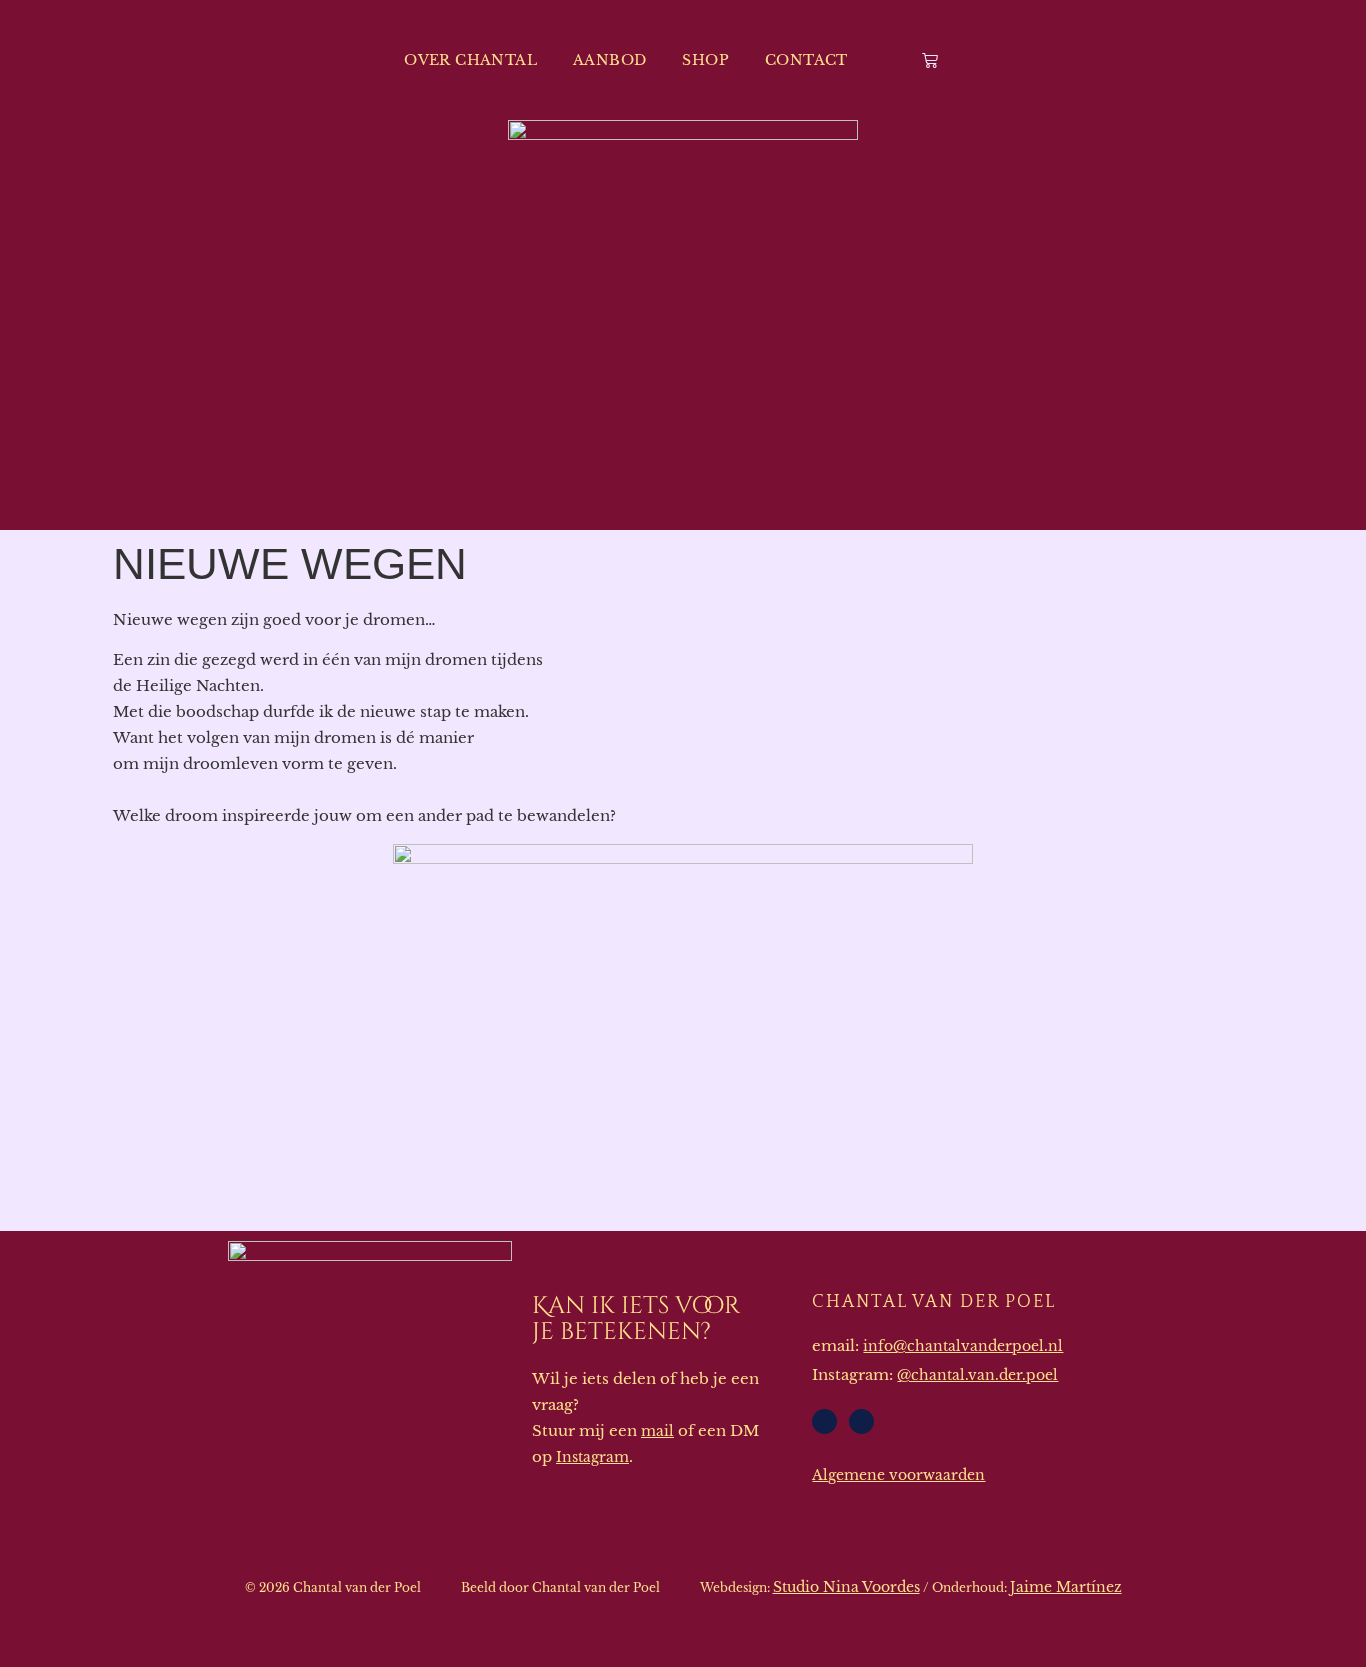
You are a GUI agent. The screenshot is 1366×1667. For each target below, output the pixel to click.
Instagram (592, 1457)
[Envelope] (824, 1421)
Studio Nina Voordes (846, 1587)
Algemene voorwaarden (898, 1475)
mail (657, 1431)
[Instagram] (861, 1421)
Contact (806, 60)
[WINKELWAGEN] (930, 60)
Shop (705, 60)
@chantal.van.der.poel (977, 1375)
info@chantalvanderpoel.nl (963, 1346)
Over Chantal (470, 60)
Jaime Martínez (1066, 1587)
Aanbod (609, 60)
